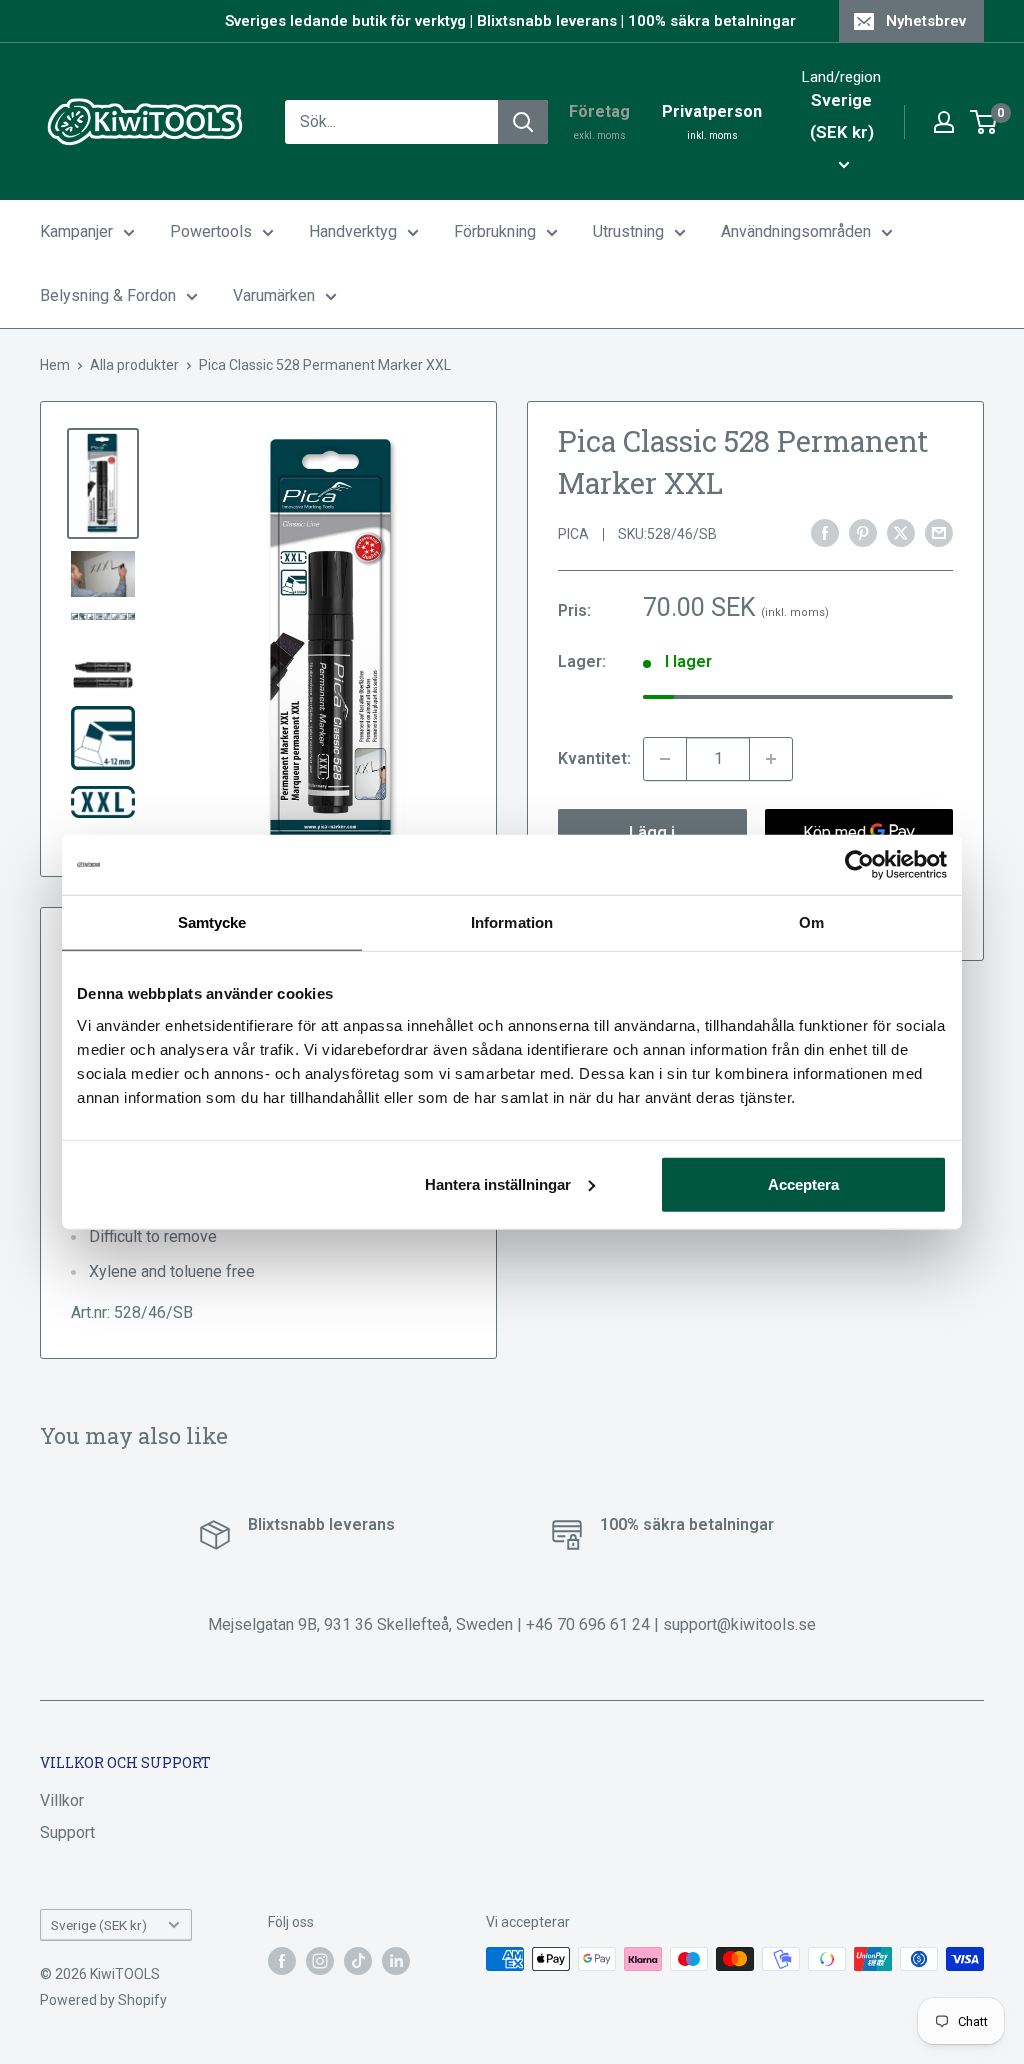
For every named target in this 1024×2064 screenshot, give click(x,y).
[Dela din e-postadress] (939, 533)
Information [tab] (512, 922)
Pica (573, 534)
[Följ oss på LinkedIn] (396, 1961)
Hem (55, 365)
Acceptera (803, 1183)
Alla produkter (134, 365)
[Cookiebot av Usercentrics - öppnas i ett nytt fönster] (859, 865)
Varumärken (274, 295)
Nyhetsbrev (926, 21)
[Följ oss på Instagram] (320, 1961)
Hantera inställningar (498, 1183)
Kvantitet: (594, 758)
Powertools (211, 231)
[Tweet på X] (901, 533)
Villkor (62, 1800)
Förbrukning (495, 231)
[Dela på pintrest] (863, 533)
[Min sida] (944, 122)
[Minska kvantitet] (665, 759)
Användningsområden (796, 231)
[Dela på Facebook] (825, 533)
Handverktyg (353, 231)
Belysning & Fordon (108, 295)
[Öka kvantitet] (771, 759)
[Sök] (523, 122)
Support (67, 1832)
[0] (984, 122)
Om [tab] (811, 922)
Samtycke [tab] (212, 922)
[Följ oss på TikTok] (358, 1961)
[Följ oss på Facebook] (282, 1961)
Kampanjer (76, 231)
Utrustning (628, 231)
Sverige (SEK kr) (99, 1925)
